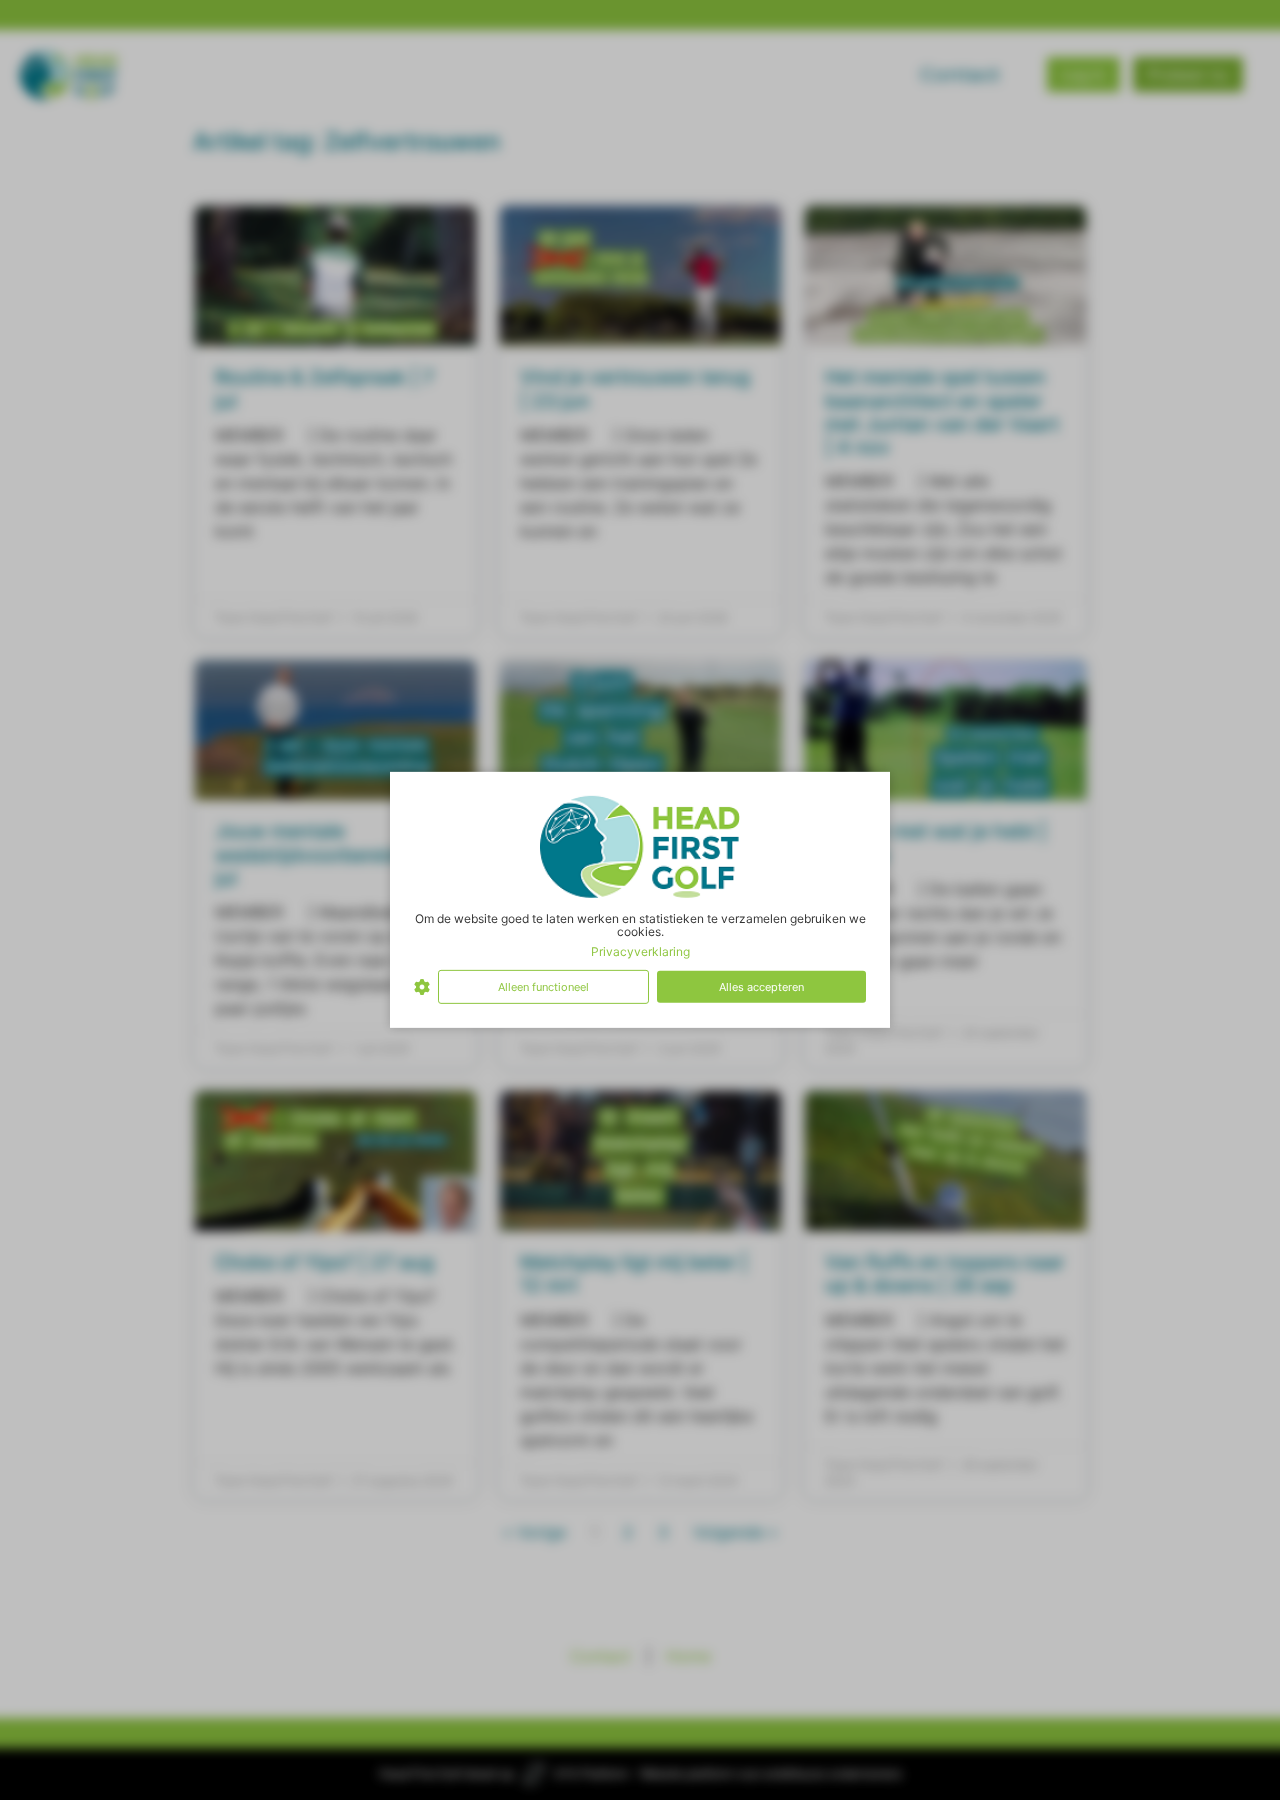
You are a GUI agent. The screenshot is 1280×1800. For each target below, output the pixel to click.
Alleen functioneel (543, 987)
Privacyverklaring (640, 950)
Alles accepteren (761, 987)
